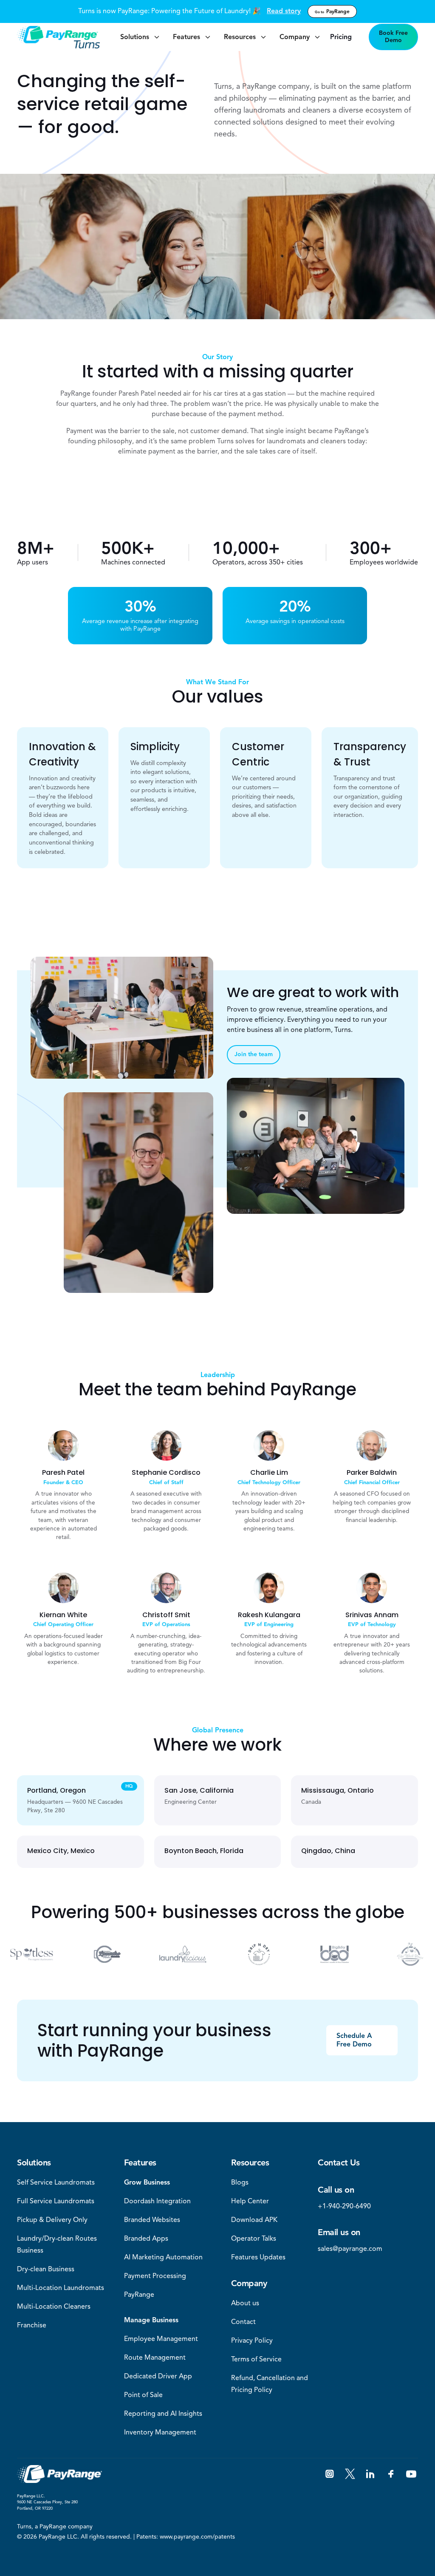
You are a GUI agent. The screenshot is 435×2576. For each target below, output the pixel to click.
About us (245, 2303)
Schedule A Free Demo (354, 2040)
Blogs (240, 2182)
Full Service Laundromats (56, 2201)
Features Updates (258, 2257)
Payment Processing (155, 2276)
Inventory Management (160, 2432)
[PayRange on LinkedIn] (370, 2474)
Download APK (254, 2220)
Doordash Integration (157, 2201)
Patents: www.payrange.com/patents (186, 2537)
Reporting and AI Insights (163, 2414)
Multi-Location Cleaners (54, 2307)
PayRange (332, 11)
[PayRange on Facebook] (391, 2474)
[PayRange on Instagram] (330, 2474)
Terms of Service (256, 2359)
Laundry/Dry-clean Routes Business (57, 2244)
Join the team (254, 1054)
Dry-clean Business (46, 2269)
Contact (243, 2322)
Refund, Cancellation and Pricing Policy (270, 2384)
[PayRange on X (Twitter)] (350, 2474)
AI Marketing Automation (163, 2257)
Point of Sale (143, 2395)
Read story (284, 11)
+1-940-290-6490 (344, 2206)
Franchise (32, 2325)
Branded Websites (152, 2220)
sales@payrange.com (350, 2249)
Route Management (155, 2358)
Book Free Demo (393, 37)
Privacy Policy (252, 2341)
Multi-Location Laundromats (61, 2288)
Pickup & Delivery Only (52, 2220)
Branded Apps (146, 2239)
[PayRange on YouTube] (411, 2474)
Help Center (250, 2201)
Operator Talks (254, 2239)
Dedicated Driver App (158, 2376)
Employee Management (161, 2339)
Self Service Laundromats (56, 2182)
